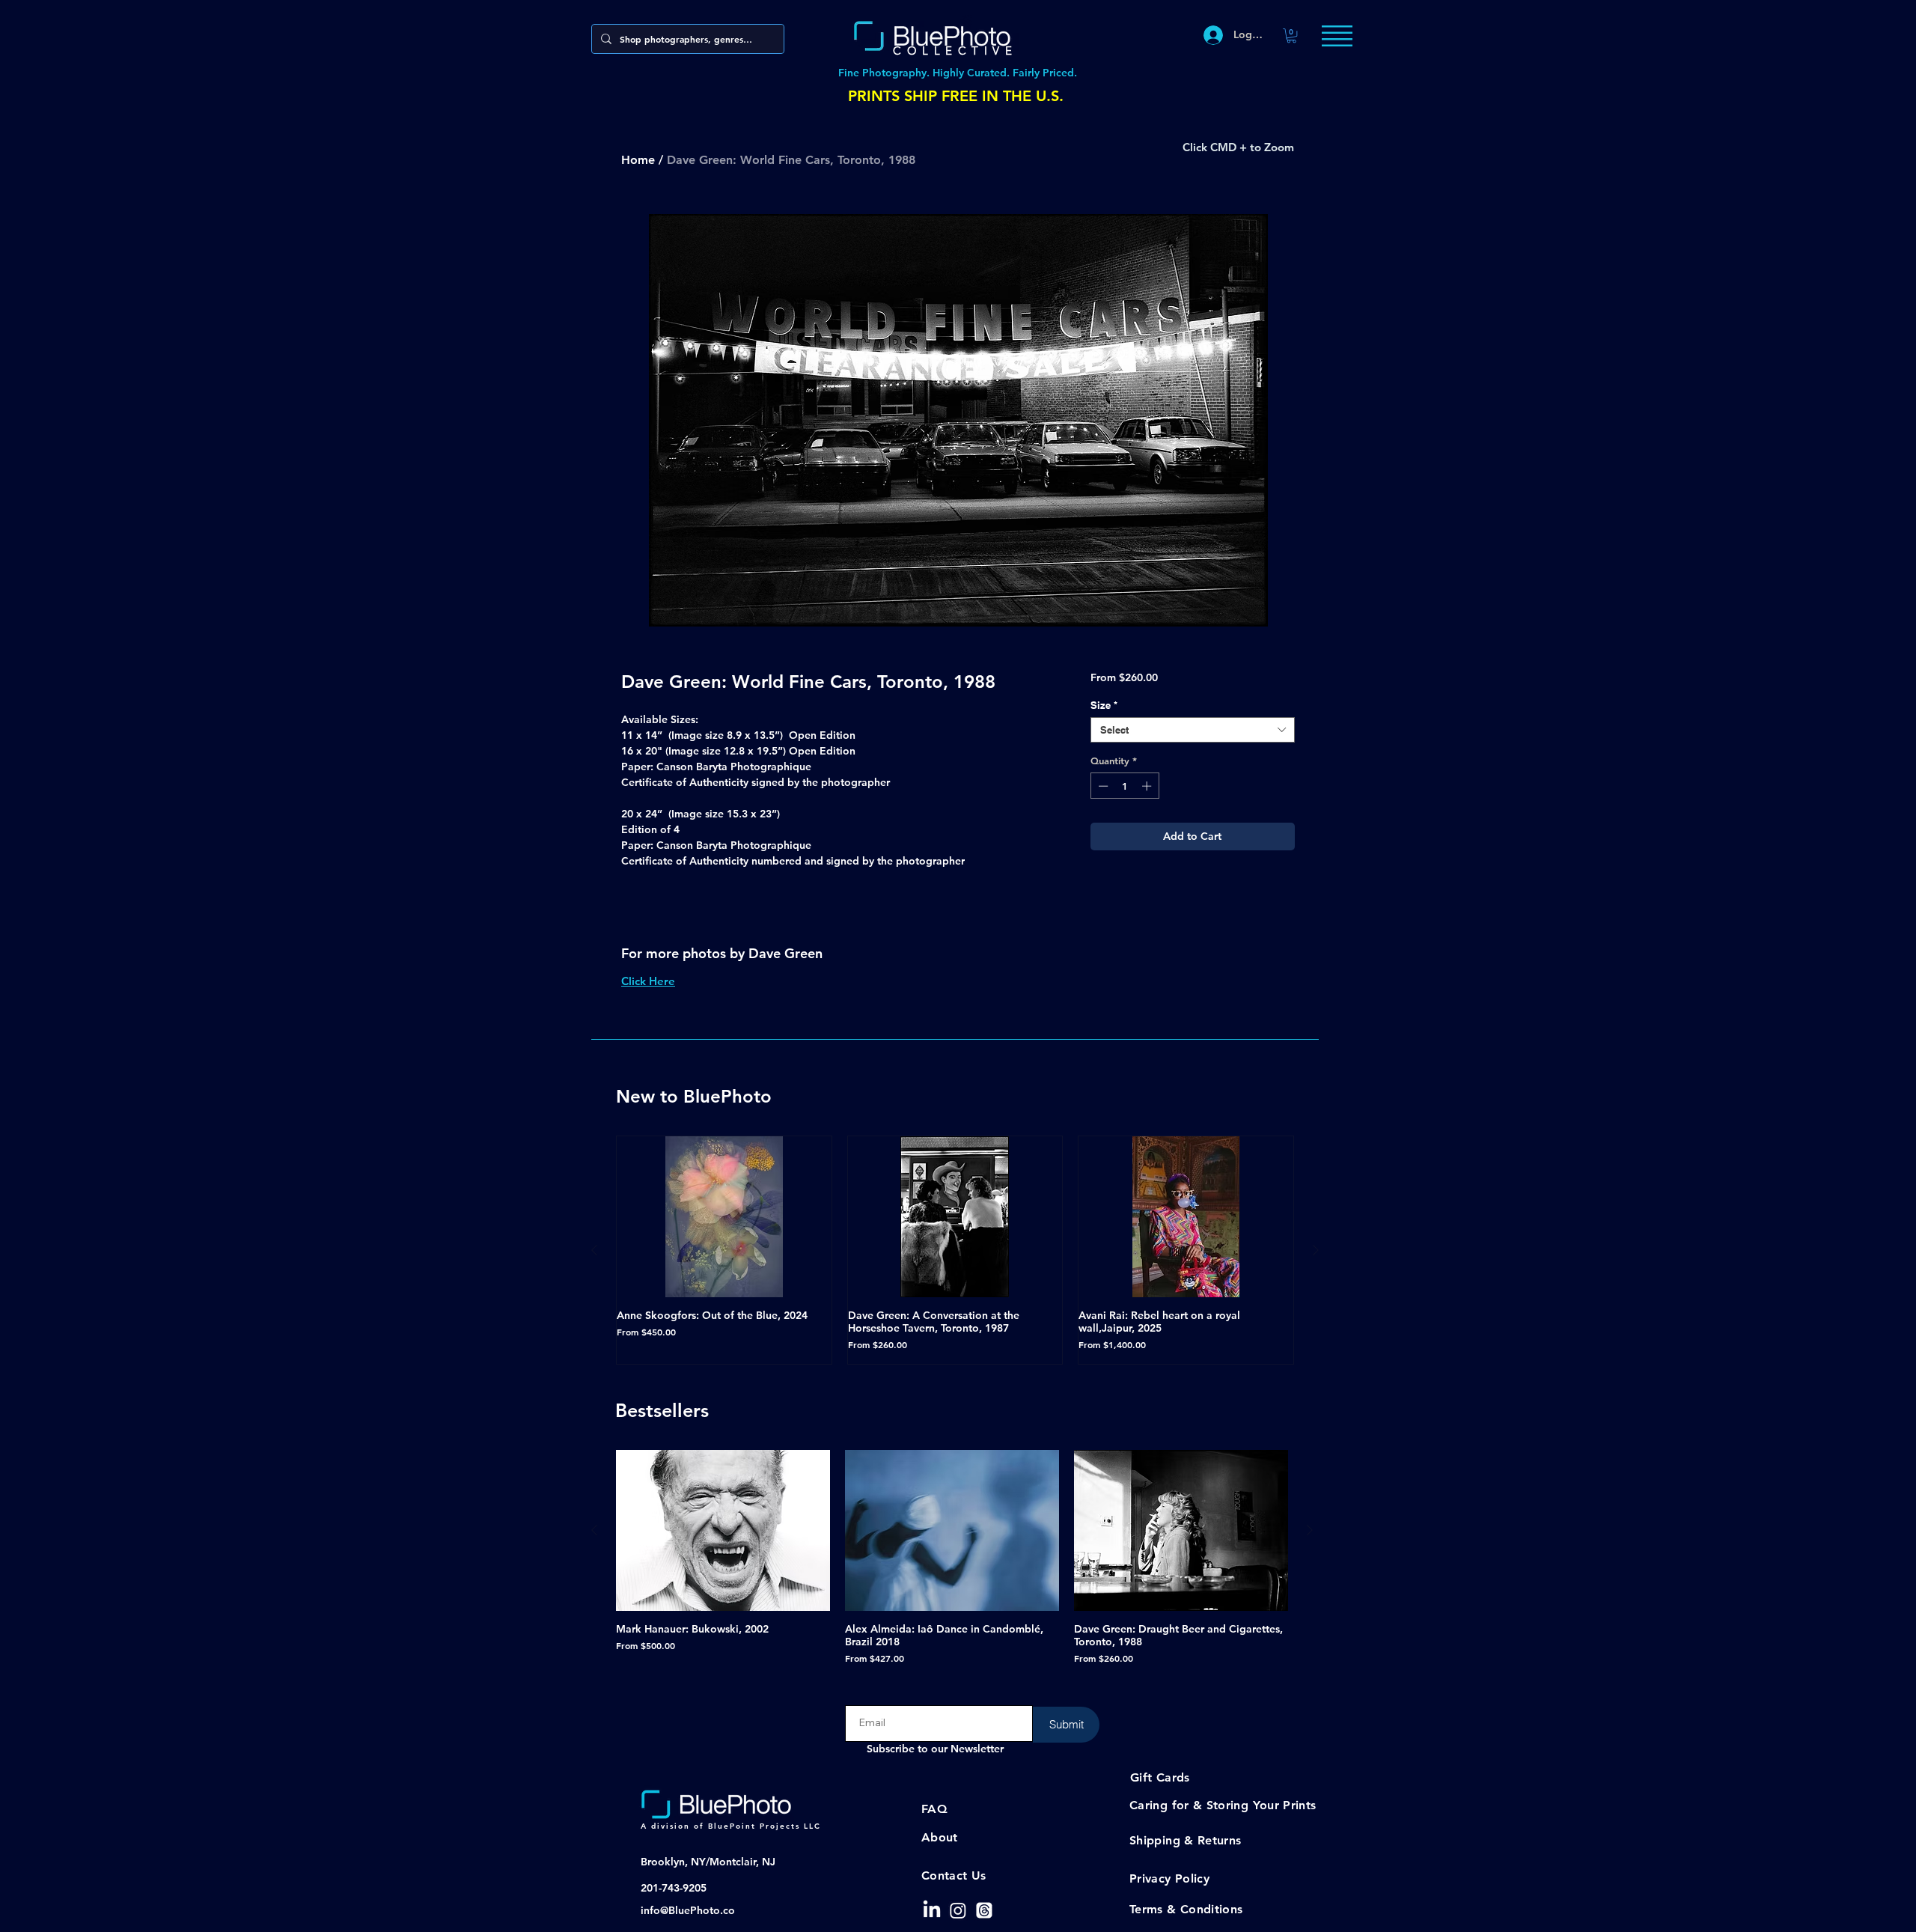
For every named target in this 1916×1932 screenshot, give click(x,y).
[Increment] (1148, 786)
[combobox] (1193, 730)
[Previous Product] (594, 1250)
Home (638, 160)
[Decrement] (1102, 786)
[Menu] (1337, 36)
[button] (1291, 36)
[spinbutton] (1125, 786)
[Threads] (984, 1910)
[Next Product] (1316, 1250)
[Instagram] (958, 1910)
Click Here (648, 981)
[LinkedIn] (932, 1910)
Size (1104, 705)
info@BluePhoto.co (688, 1910)
